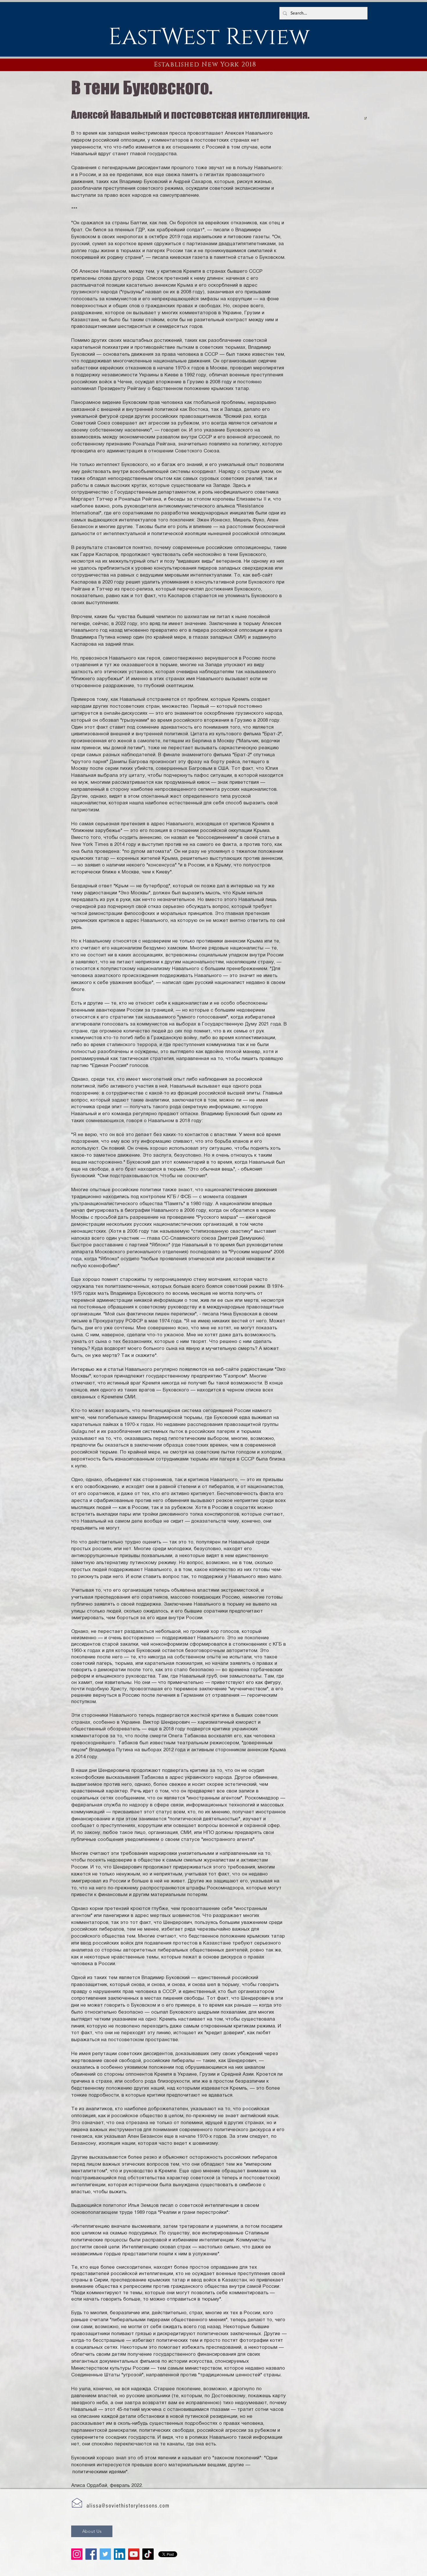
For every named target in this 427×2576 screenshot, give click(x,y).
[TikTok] (148, 2554)
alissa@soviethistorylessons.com (128, 2506)
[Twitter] (105, 2554)
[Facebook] (91, 2554)
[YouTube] (134, 2554)
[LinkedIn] (120, 2554)
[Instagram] (77, 2554)
